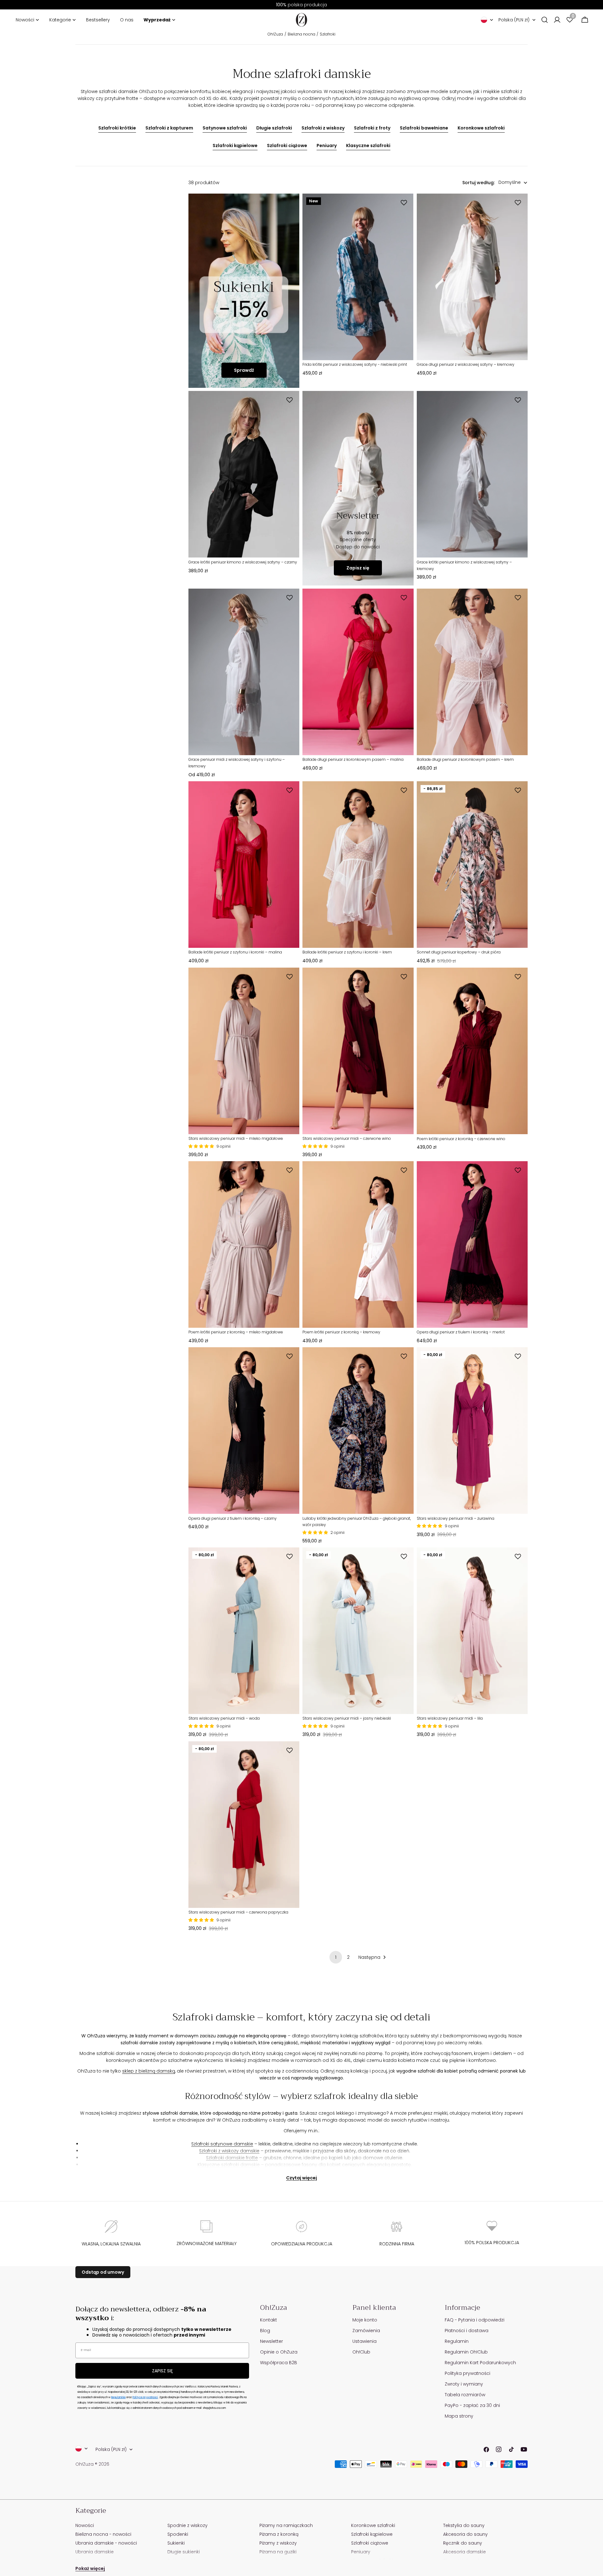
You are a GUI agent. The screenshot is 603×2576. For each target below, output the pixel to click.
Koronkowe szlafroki (481, 128)
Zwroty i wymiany (464, 2384)
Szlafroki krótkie (117, 128)
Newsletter (272, 2341)
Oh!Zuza (275, 34)
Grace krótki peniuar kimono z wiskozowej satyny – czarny (243, 562)
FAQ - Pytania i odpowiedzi (475, 2320)
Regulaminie (118, 2397)
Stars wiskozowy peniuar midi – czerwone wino (347, 1138)
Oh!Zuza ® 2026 (92, 2464)
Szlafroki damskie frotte (232, 2158)
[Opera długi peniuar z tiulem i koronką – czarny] (244, 1431)
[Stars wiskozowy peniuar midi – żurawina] (472, 1431)
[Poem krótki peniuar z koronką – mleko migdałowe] (244, 1244)
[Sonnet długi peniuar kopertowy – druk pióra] (472, 865)
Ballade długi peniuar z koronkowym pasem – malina (353, 759)
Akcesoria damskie (464, 2552)
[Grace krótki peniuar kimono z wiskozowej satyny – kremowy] (472, 474)
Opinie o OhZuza (279, 2352)
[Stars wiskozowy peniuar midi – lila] (472, 1631)
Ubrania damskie (95, 2552)
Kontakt (269, 2320)
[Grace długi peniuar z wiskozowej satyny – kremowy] (472, 277)
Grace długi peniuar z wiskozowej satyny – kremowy (466, 364)
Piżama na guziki (278, 2552)
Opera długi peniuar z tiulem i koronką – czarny (233, 1518)
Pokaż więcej (90, 2568)
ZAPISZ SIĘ (162, 2371)
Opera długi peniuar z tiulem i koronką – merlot (461, 1332)
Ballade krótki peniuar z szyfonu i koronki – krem (347, 952)
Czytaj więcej (301, 2178)
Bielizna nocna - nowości (103, 2534)
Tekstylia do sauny (464, 2525)
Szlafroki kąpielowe (235, 146)
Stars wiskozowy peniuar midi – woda (224, 1718)
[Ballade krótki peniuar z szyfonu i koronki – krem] (358, 865)
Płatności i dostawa (467, 2331)
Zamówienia (366, 2331)
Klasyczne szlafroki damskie (229, 2165)
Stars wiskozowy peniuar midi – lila (450, 1718)
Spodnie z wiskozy (187, 2525)
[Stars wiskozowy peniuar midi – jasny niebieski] (358, 1631)
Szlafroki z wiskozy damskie (229, 2151)
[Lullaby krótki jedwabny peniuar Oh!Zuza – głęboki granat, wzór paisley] (358, 1431)
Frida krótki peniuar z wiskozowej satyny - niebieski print (355, 364)
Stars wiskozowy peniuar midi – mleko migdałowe (236, 1138)
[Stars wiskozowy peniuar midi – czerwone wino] (358, 1051)
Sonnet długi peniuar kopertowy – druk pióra (459, 952)
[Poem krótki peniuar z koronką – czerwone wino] (472, 1051)
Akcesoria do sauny (465, 2534)
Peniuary (327, 146)
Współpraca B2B (279, 2363)
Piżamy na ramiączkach (286, 2525)
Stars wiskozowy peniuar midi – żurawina (456, 1518)
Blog (265, 2331)
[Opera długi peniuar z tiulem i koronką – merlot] (472, 1244)
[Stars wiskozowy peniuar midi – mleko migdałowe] (244, 1051)
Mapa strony (459, 2416)
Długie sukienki (184, 2552)
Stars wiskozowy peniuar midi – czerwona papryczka (238, 1912)
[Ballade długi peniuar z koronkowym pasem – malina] (358, 672)
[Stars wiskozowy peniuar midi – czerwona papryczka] (244, 1825)
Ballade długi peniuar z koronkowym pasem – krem (465, 759)
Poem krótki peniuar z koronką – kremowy (341, 1332)
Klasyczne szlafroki (368, 146)
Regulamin (457, 2341)
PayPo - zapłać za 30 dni (472, 2405)
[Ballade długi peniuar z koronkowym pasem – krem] (472, 672)
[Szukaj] (545, 20)
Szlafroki (328, 34)
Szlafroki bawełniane (424, 128)
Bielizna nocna (301, 34)
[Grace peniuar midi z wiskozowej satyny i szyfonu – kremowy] (244, 672)
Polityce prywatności (145, 2397)
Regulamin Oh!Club (466, 2352)
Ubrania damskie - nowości (106, 2543)
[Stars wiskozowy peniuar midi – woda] (244, 1631)
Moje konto (365, 2320)
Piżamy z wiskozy (278, 2543)
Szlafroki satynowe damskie (222, 2144)
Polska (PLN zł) (514, 20)
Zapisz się (358, 568)
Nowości (85, 2525)
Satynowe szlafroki (225, 128)
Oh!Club (361, 2352)
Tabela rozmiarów (465, 2395)
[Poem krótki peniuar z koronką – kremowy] (358, 1244)
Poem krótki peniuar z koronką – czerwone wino (461, 1139)
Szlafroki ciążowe (287, 146)
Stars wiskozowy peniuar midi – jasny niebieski (347, 1718)
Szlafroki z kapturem (169, 128)
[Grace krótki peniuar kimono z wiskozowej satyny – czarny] (244, 474)
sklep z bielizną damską (149, 2071)
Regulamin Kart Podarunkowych (480, 2363)
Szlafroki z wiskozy (323, 128)
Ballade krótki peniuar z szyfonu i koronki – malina (235, 952)
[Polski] (487, 20)
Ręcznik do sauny (463, 2543)
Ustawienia (364, 2341)
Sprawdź (244, 370)
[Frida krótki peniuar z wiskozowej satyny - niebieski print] (358, 277)
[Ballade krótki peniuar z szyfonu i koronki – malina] (244, 865)
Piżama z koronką (279, 2534)
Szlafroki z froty (372, 128)
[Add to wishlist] (405, 203)
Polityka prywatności (467, 2373)
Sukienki (176, 2543)
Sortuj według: (478, 183)
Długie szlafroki (274, 128)
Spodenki (178, 2534)
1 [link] (336, 1957)
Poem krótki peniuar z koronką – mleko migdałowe (236, 1332)
